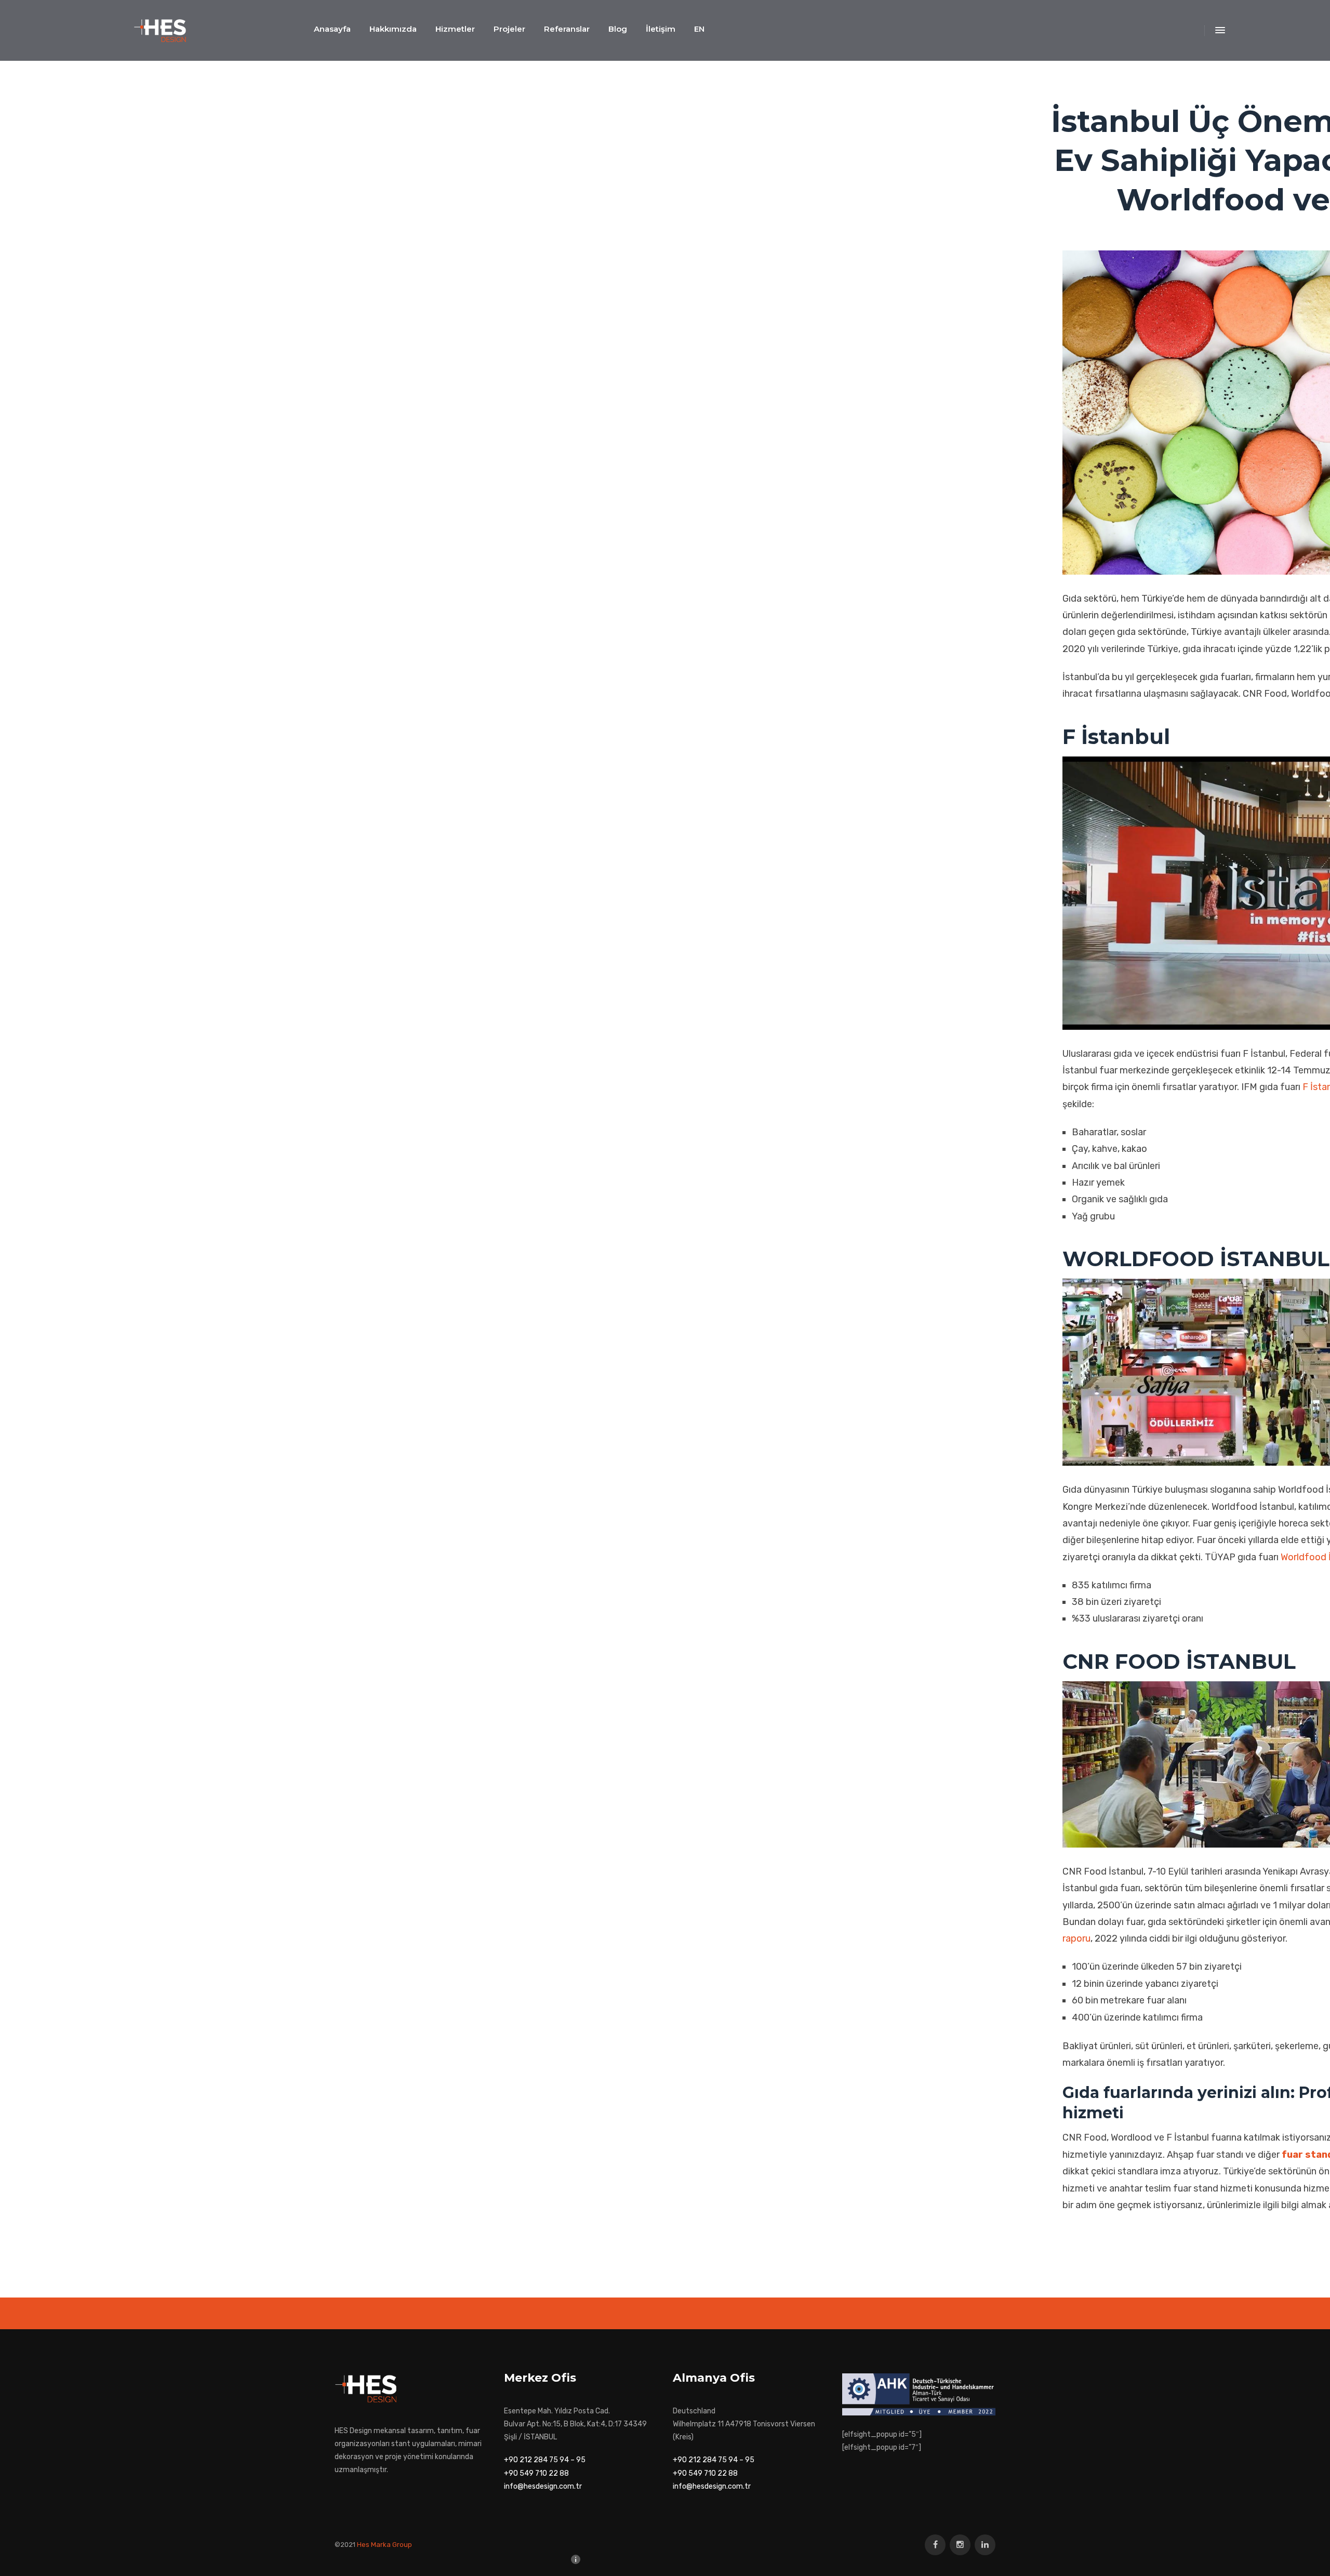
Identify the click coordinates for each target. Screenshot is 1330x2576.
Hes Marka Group (384, 2545)
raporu (1076, 1938)
